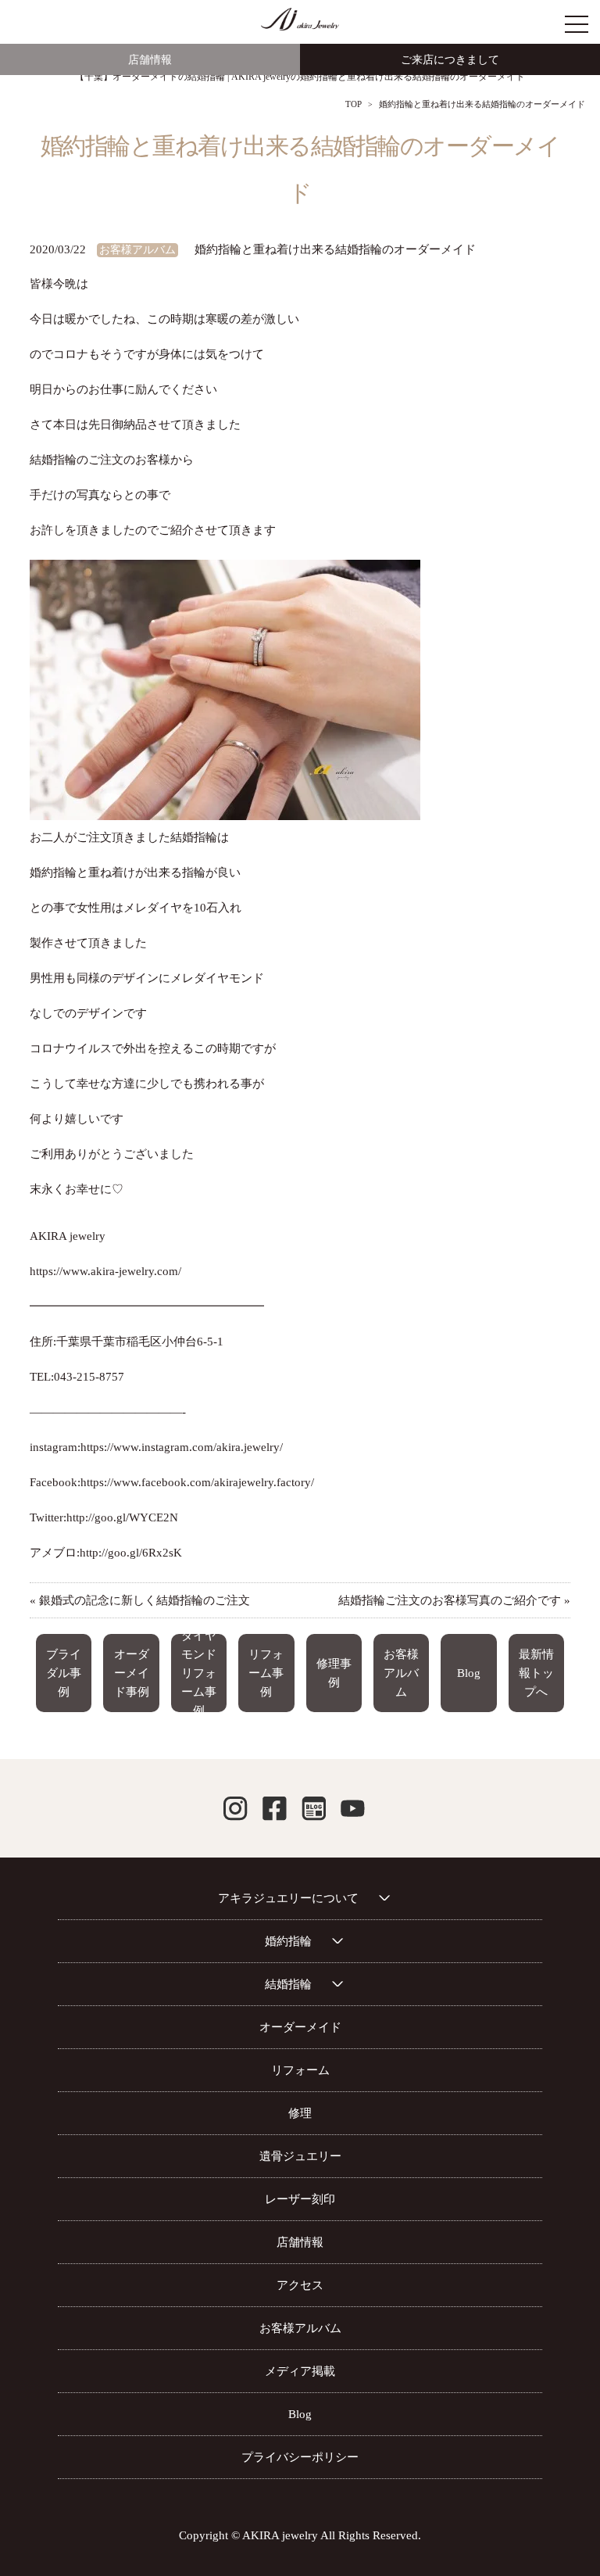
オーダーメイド (300, 2027)
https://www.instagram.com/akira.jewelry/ (182, 1447)
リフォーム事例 (266, 1673)
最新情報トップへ (536, 1673)
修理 (300, 2113)
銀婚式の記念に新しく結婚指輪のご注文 (145, 1600)
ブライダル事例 (64, 1673)
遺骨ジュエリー (300, 2156)
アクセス (300, 2285)
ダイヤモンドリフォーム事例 (199, 1673)
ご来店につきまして (450, 60)
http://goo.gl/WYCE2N (122, 1517)
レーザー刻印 (300, 2199)
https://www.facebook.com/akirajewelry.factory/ (197, 1482)
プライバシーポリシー (300, 2457)
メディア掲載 (300, 2371)
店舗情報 (150, 60)
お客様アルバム (137, 250)
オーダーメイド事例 (132, 1673)
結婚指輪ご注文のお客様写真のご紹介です (450, 1600)
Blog (469, 1673)
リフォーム (300, 2070)
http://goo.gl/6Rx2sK (131, 1553)
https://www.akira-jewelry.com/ (105, 1271)
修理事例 (334, 1673)
